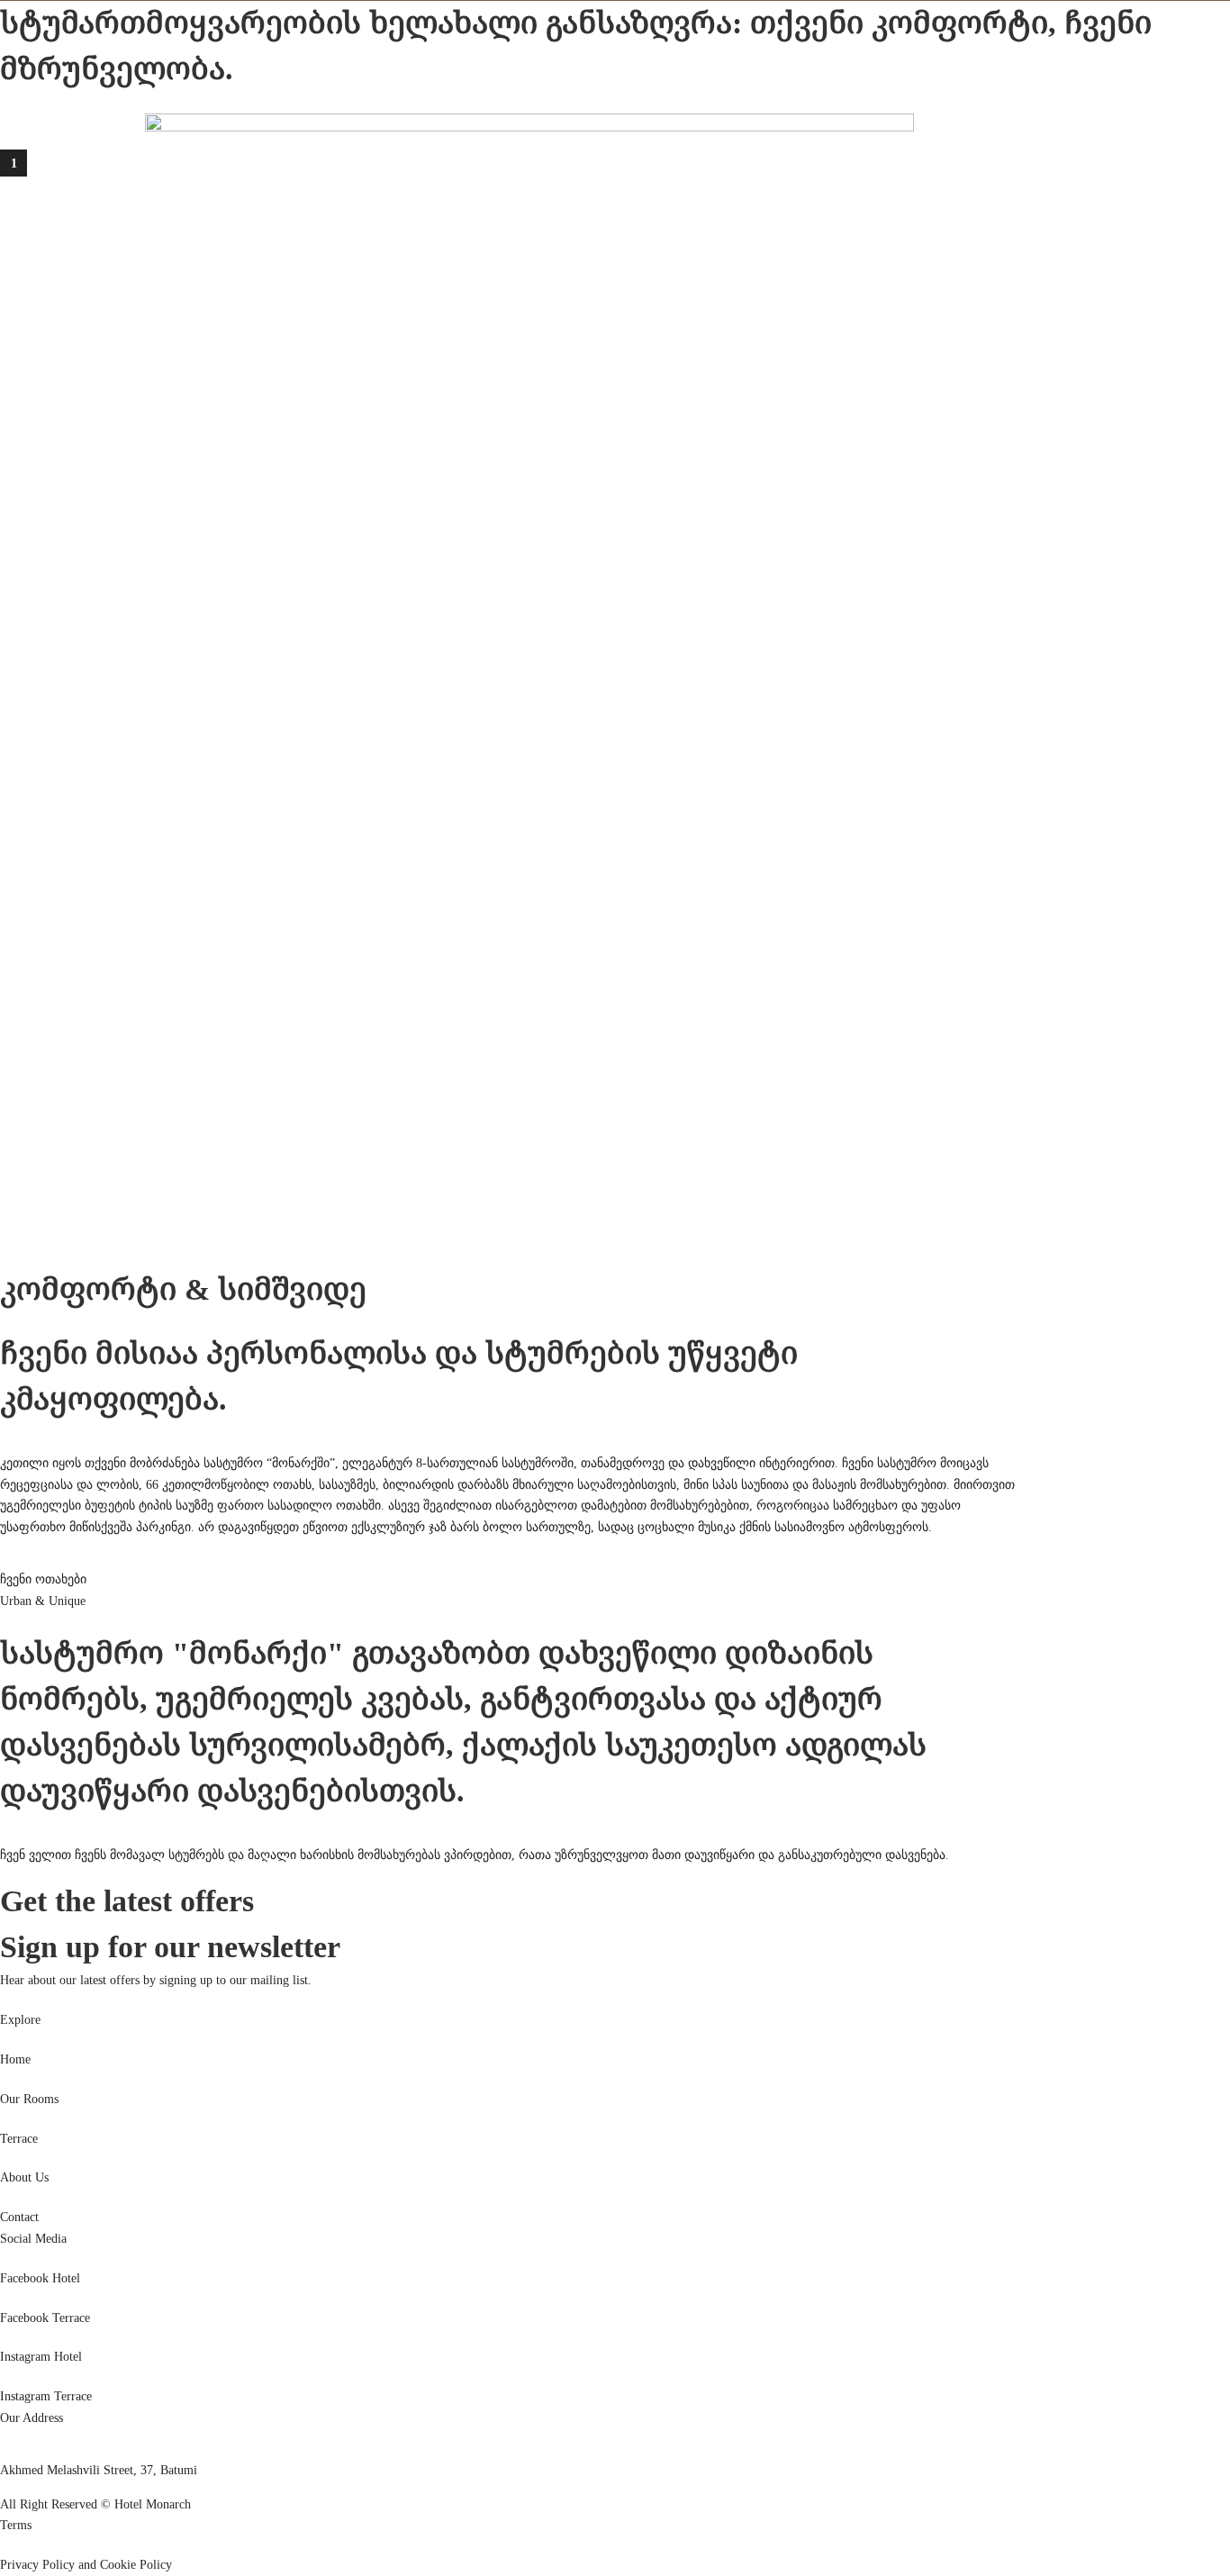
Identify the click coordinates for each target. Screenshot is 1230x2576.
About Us (24, 2177)
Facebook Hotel (40, 2278)
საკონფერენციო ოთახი (189, 97)
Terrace (19, 2139)
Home (15, 2059)
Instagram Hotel (41, 2357)
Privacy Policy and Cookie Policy (86, 2565)
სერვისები (85, 97)
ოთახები (26, 97)
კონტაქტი (368, 97)
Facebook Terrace (45, 2318)
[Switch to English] (43, 218)
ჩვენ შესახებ (299, 97)
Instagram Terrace (46, 2396)
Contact (19, 2217)
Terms (16, 2525)
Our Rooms (29, 2099)
